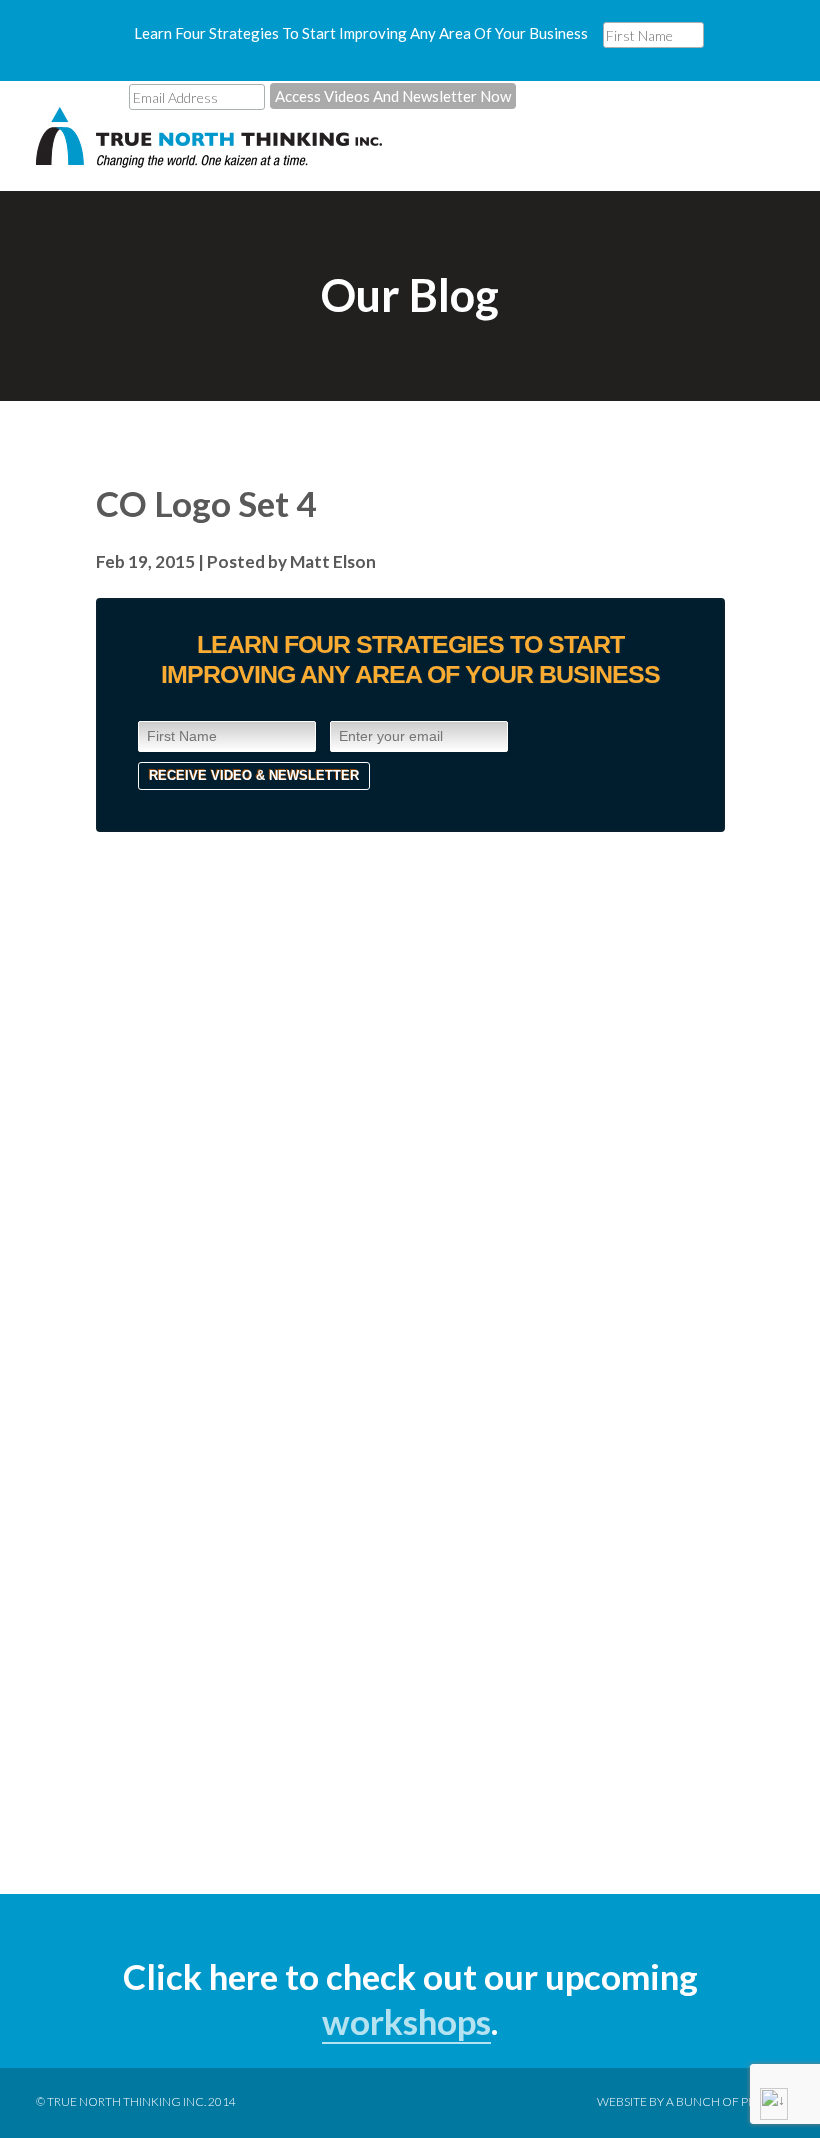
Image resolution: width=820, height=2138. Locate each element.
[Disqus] (410, 1082)
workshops (406, 2021)
